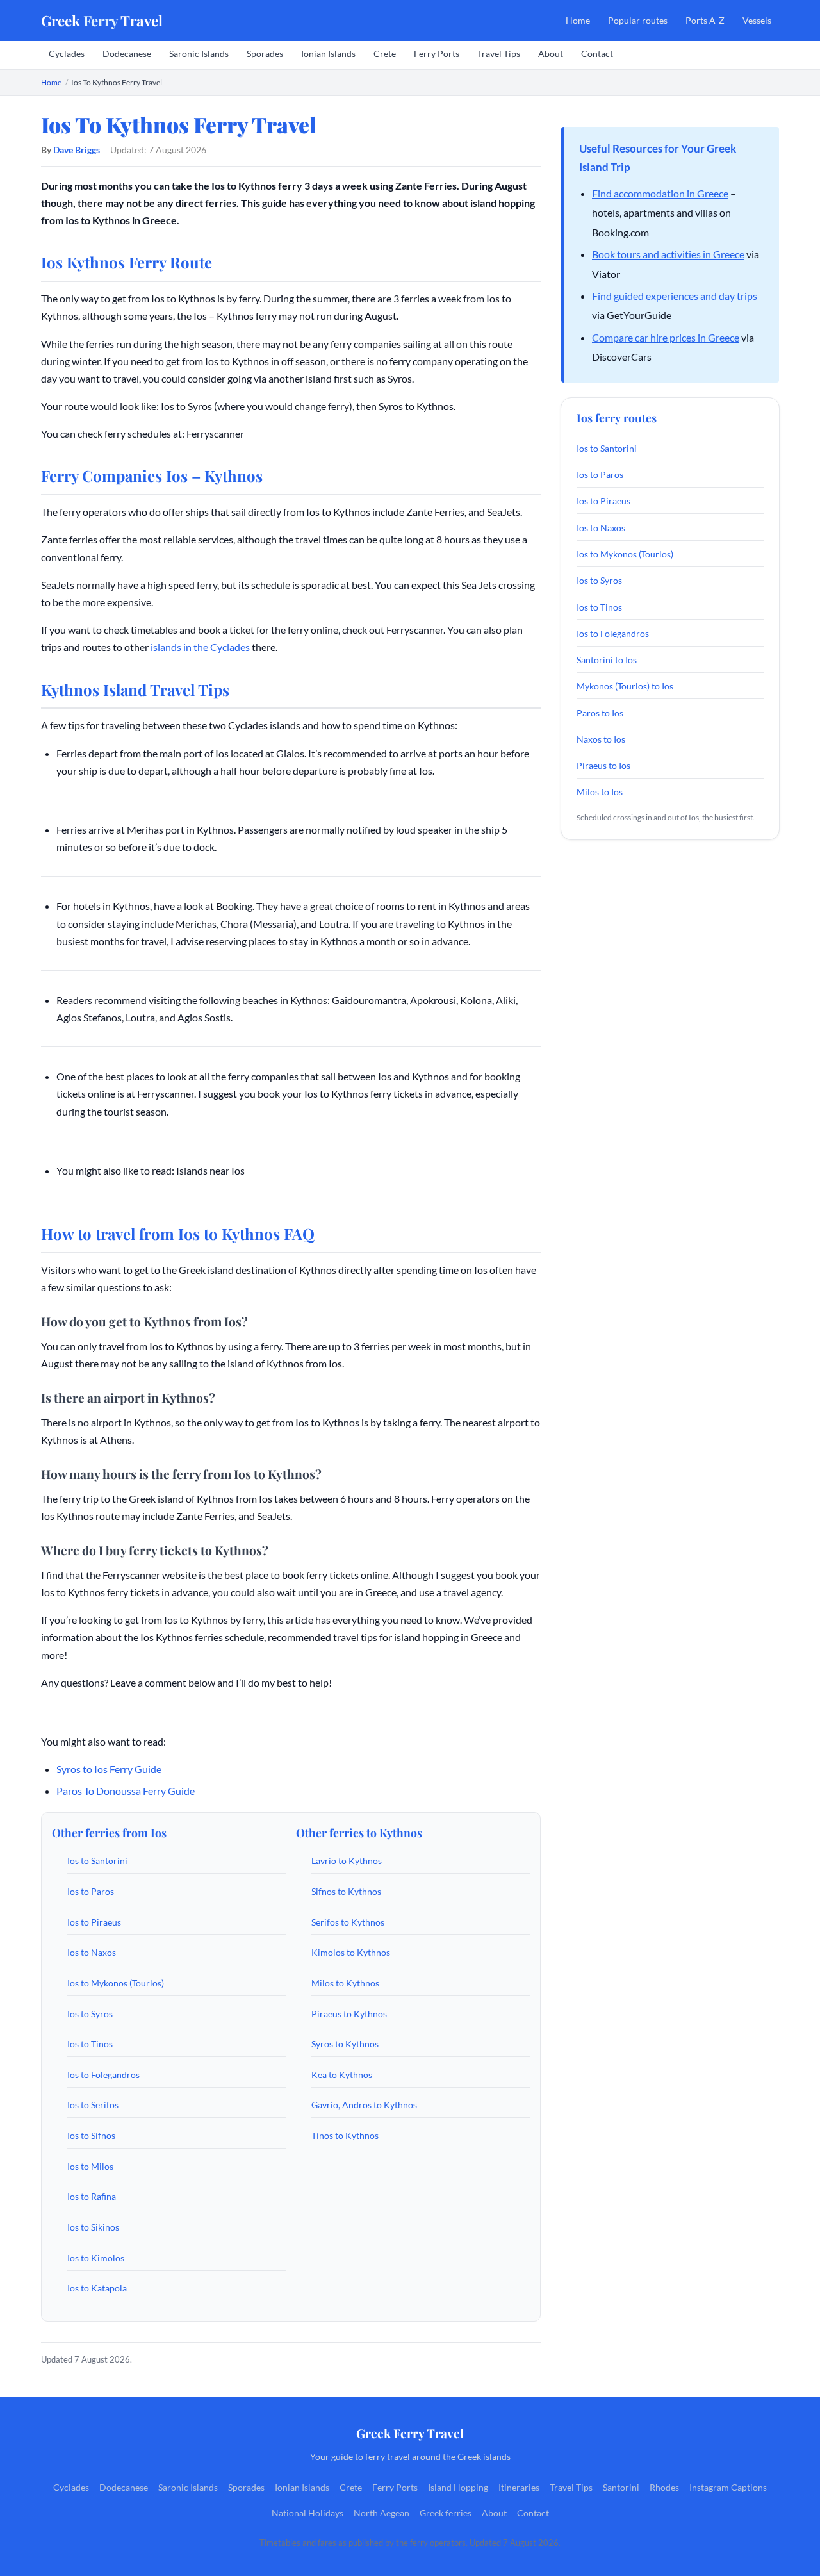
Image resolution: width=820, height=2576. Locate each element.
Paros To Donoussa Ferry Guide (126, 1791)
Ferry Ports (437, 54)
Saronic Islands (199, 54)
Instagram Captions (728, 2488)
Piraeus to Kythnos (349, 2014)
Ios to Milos (90, 2166)
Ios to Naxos (92, 1952)
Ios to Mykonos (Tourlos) (116, 1983)
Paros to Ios (600, 713)
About (551, 54)
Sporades (265, 54)
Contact (597, 54)
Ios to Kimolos (96, 2258)
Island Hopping (458, 2488)
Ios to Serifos (93, 2105)
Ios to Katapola (97, 2288)
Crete (385, 54)
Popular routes (638, 20)
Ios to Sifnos (91, 2135)
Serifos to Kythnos (348, 1922)
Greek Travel (102, 21)
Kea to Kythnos (342, 2075)
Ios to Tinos (90, 2044)
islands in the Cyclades (200, 647)
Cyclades (67, 54)
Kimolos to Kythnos (351, 1952)
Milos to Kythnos (345, 1983)
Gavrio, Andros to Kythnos (364, 2105)
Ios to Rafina (92, 2196)
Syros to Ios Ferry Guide (109, 1769)
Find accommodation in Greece (660, 193)
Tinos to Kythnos (345, 2135)
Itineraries (519, 2488)
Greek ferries (446, 2513)
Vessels (757, 20)
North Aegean (381, 2513)
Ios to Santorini (97, 1861)
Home (578, 20)
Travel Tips (499, 54)
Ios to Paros (91, 1891)
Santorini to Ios (607, 660)
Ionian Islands (328, 54)
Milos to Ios (600, 792)
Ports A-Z (705, 20)
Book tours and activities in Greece (668, 254)
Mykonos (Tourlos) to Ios (625, 686)
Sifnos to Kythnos (346, 1891)
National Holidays (307, 2513)
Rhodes (664, 2488)
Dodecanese (127, 54)
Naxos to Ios (601, 739)
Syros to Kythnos (345, 2044)
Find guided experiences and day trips (675, 296)
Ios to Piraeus (94, 1922)
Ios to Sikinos (93, 2227)
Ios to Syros (90, 2014)
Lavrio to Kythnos (347, 1861)
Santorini (621, 2488)
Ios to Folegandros (103, 2075)
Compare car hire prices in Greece (666, 337)
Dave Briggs (77, 150)
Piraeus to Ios (603, 765)
